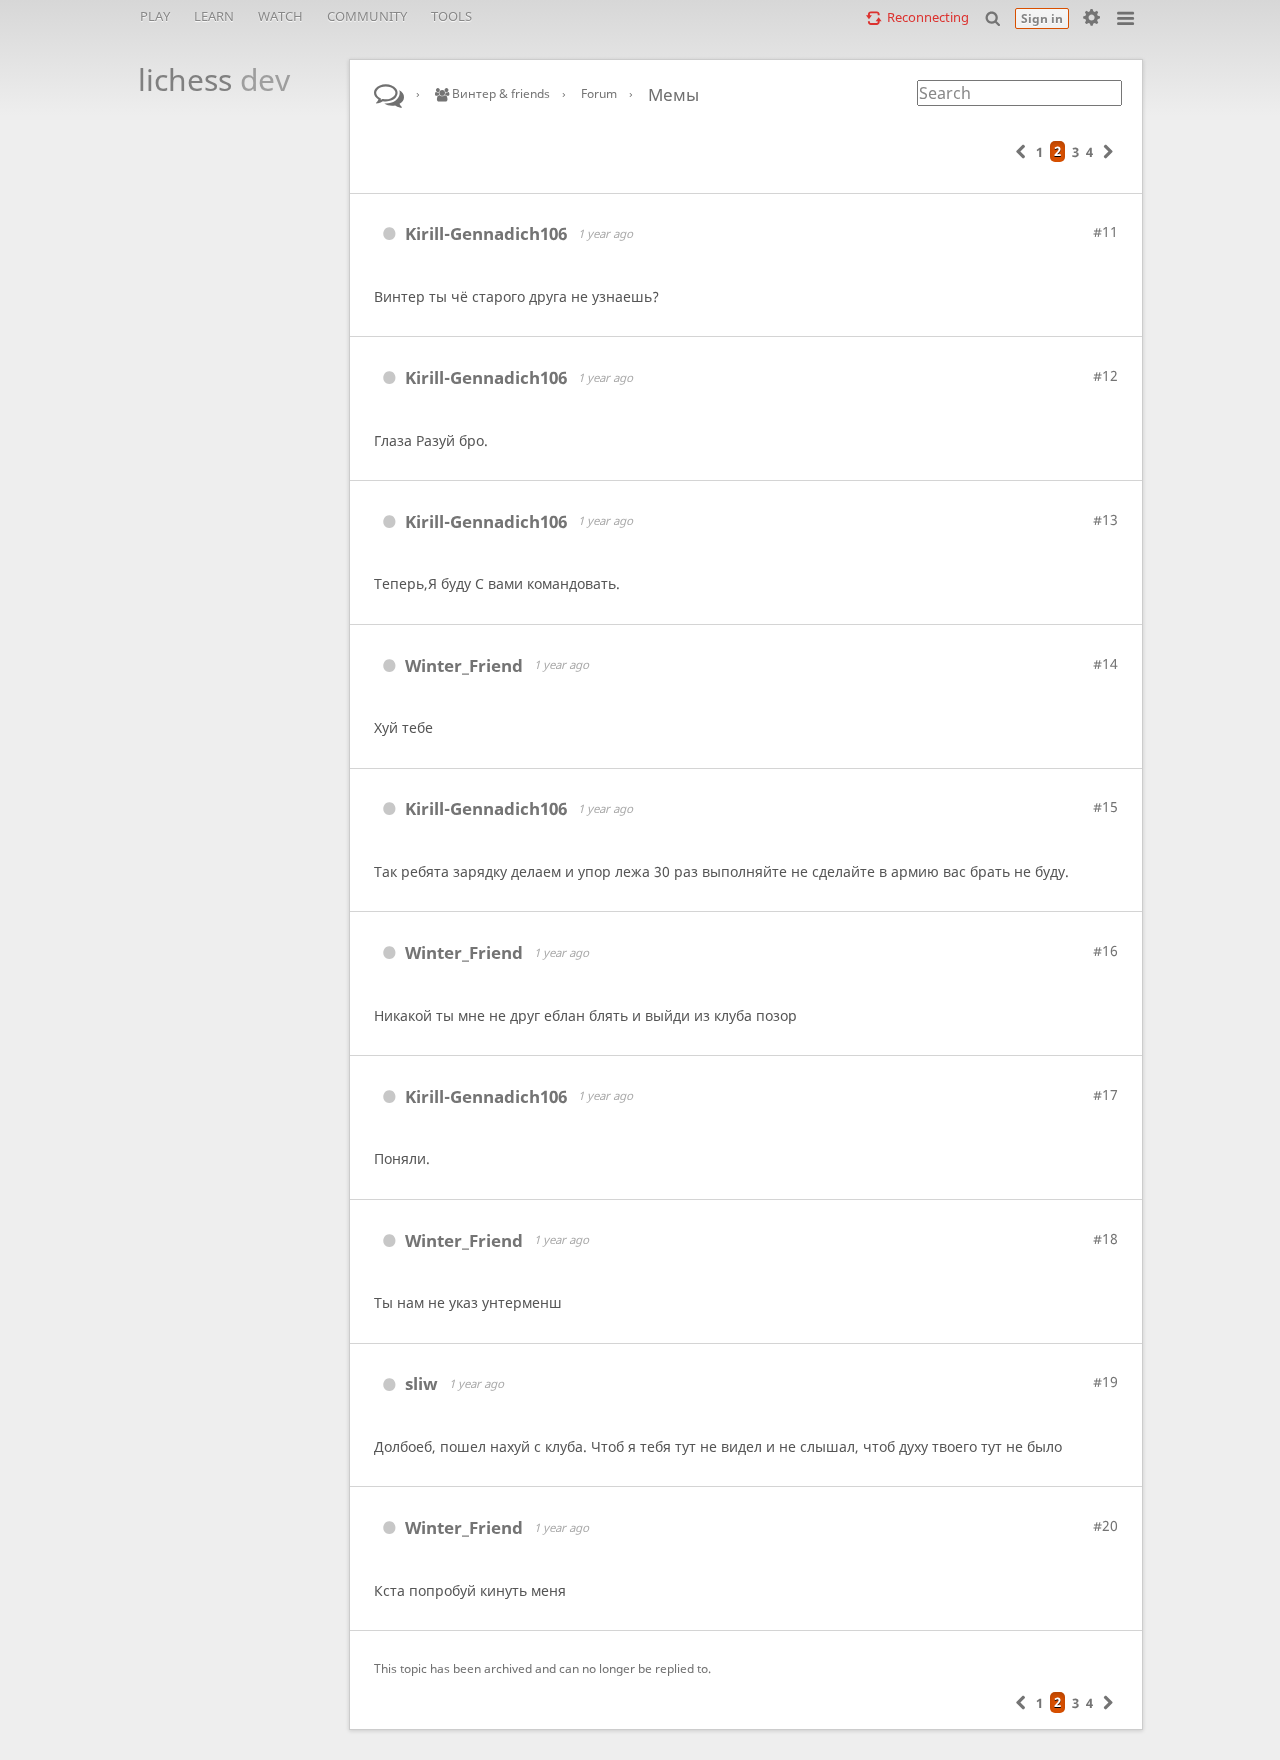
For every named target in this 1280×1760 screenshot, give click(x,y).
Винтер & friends (499, 93)
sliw (421, 1383)
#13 (1105, 519)
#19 (1105, 1381)
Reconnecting (928, 17)
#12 (1105, 375)
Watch (280, 16)
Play (155, 16)
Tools (451, 16)
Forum (599, 93)
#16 (1105, 950)
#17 (1105, 1094)
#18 (1105, 1238)
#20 (1105, 1525)
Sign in (1042, 18)
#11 (1105, 231)
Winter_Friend (464, 665)
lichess (203, 79)
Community (367, 16)
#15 (1105, 806)
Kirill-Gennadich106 (486, 233)
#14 (1105, 663)
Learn (214, 16)
